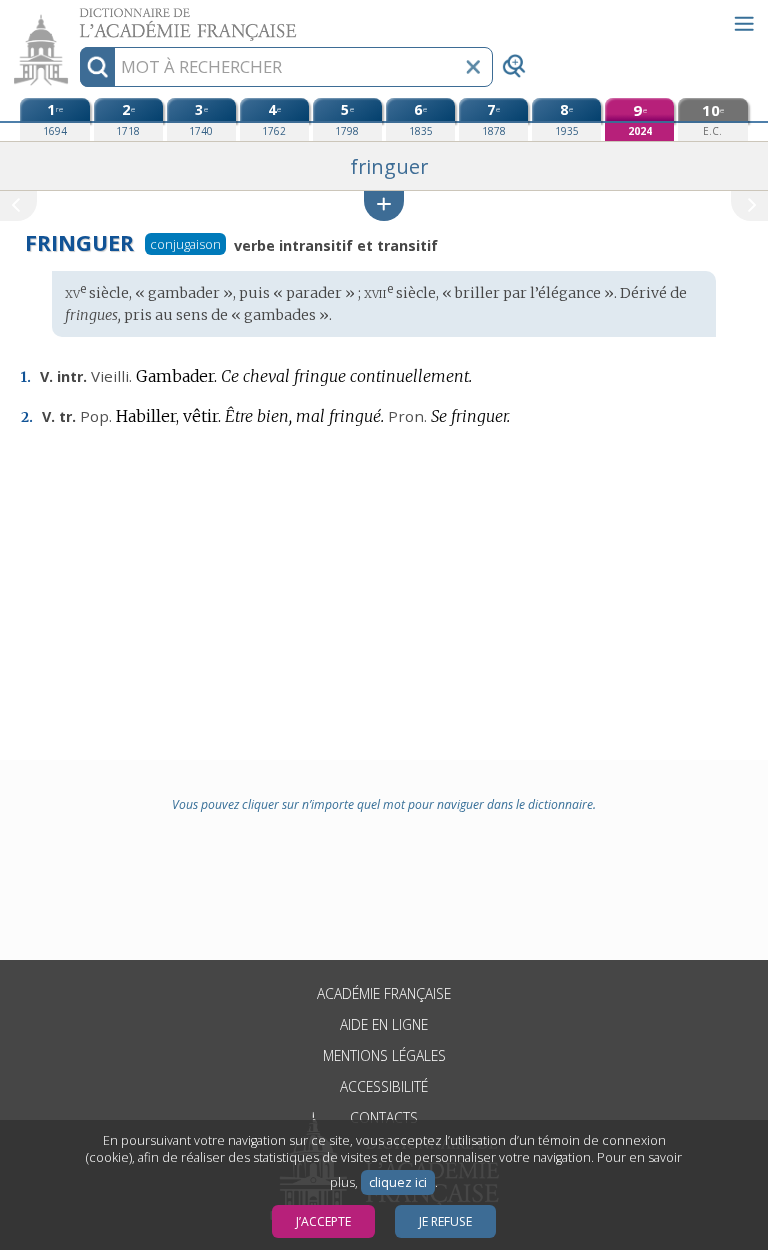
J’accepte (323, 1221)
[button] (384, 205)
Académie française (384, 993)
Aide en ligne (384, 1024)
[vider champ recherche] (473, 67)
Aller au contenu (77, 17)
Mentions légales (384, 1055)
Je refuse (445, 1221)
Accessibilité (384, 1086)
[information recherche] (97, 67)
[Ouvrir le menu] (744, 24)
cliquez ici (398, 1182)
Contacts (384, 1117)
